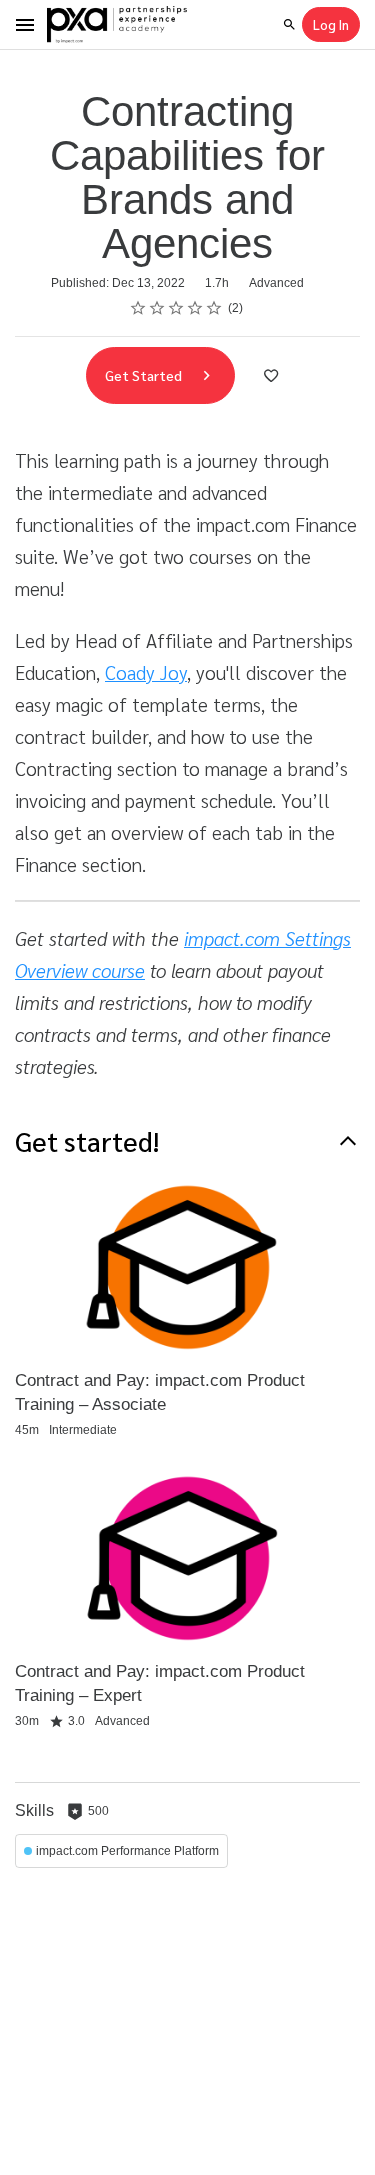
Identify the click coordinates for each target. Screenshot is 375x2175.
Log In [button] (331, 24)
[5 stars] (214, 308)
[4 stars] (195, 308)
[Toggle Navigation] (26, 25)
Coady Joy (146, 672)
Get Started (145, 375)
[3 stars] (176, 308)
